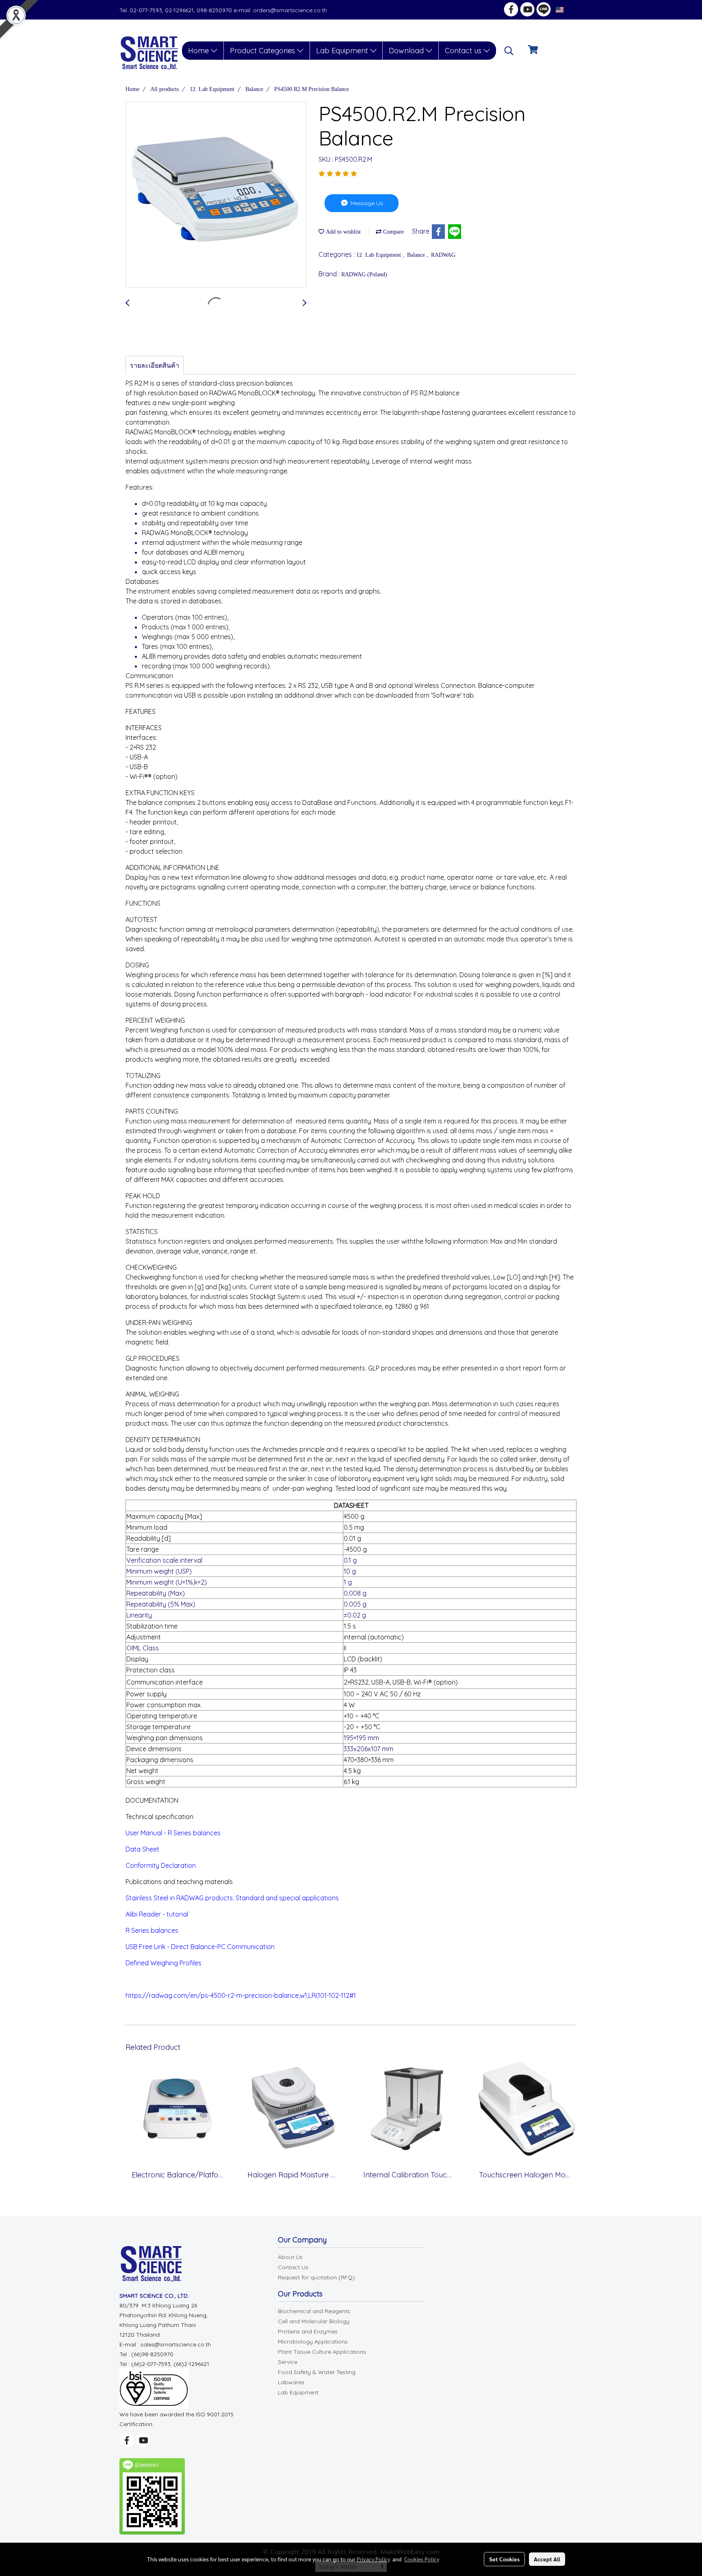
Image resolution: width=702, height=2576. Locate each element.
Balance (417, 255)
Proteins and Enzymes (308, 2331)
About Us (290, 2257)
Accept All (547, 2559)
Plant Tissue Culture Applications (322, 2352)
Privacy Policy (373, 2559)
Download (407, 51)
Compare (393, 232)
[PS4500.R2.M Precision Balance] (216, 195)
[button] (509, 51)
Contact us (464, 51)
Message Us (366, 203)
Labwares (291, 2382)
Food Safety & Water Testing (317, 2372)
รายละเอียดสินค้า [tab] (155, 365)
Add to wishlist (342, 232)
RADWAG (443, 255)
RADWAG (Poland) (364, 274)
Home (199, 51)
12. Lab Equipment (379, 255)
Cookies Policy (422, 2559)
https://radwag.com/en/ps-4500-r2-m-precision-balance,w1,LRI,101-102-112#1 (241, 1995)
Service (288, 2362)
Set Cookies (504, 2559)
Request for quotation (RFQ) (316, 2277)
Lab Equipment (343, 51)
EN (569, 10)
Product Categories (263, 51)
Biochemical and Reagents (314, 2311)
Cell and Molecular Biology (314, 2321)
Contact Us (293, 2267)
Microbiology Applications (313, 2342)
